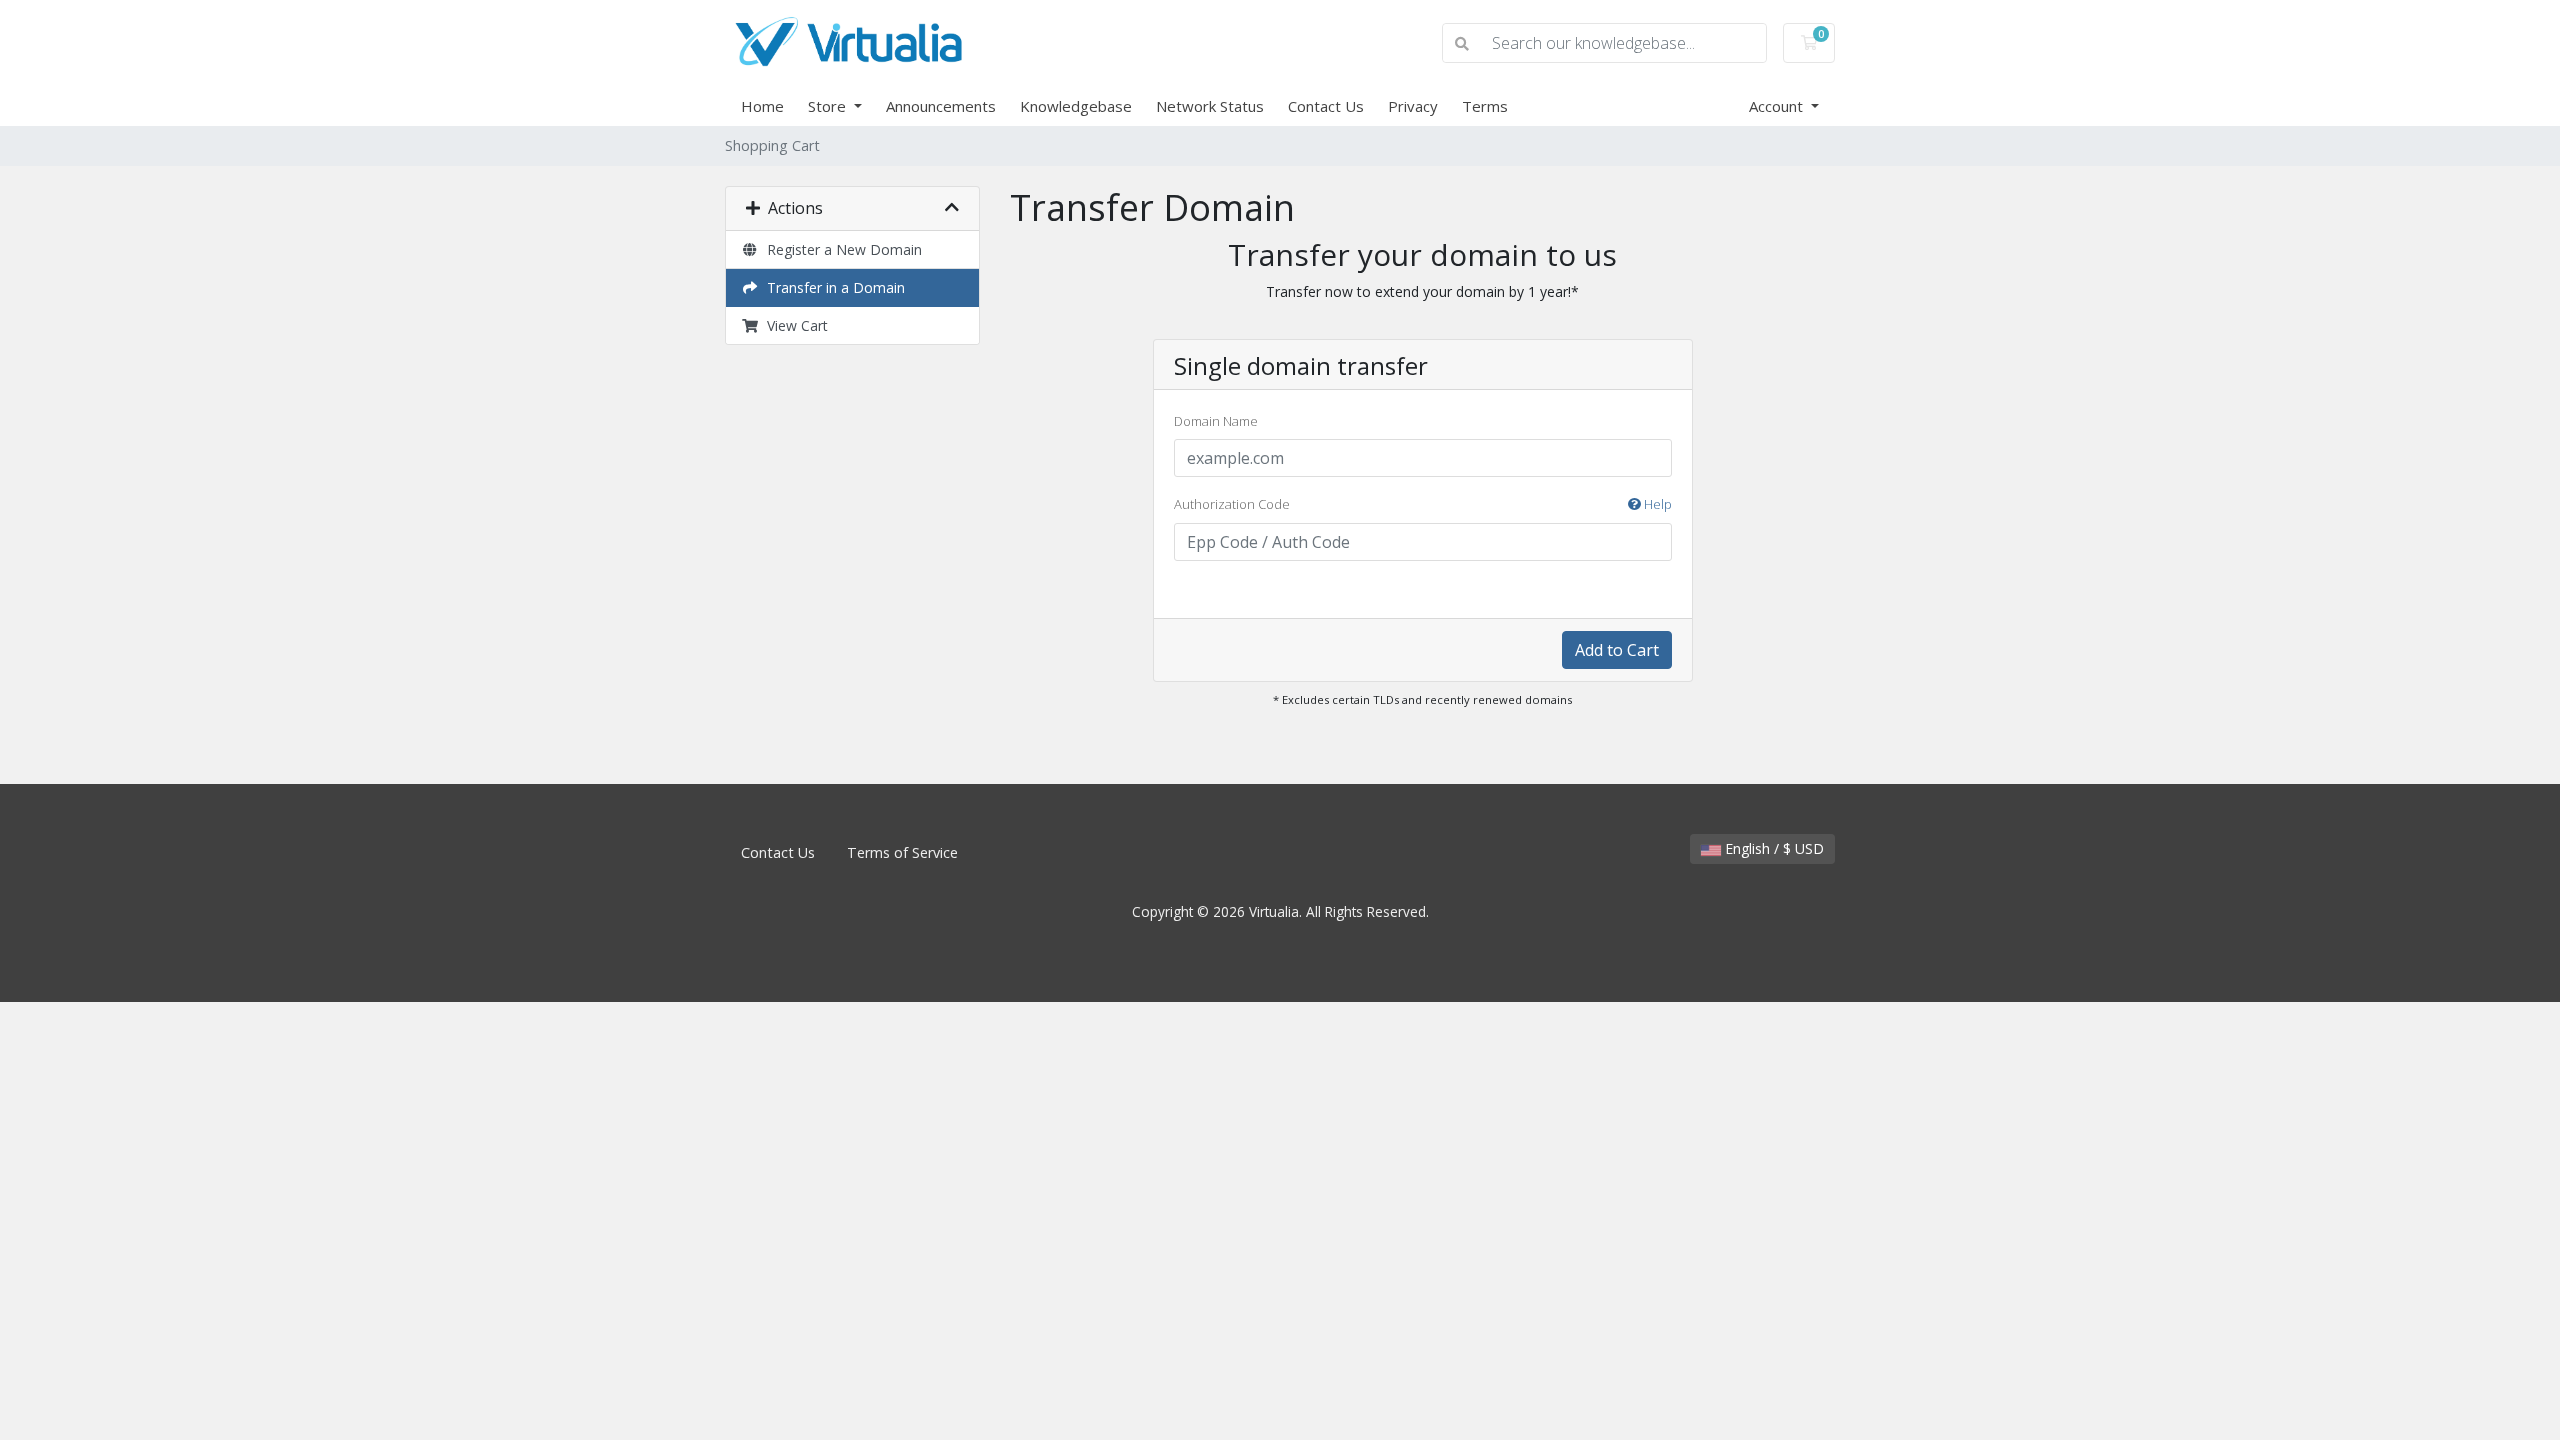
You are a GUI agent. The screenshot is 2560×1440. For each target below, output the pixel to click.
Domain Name (1216, 421)
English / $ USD (1772, 848)
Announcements (941, 106)
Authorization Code (1423, 504)
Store (829, 106)
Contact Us (1326, 106)
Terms (1485, 106)
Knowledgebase (1076, 106)
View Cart (793, 325)
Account (1778, 106)
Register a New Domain (840, 249)
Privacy (1413, 106)
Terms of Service (902, 852)
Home (762, 106)
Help (1656, 504)
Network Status (1210, 106)
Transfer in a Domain (832, 287)
